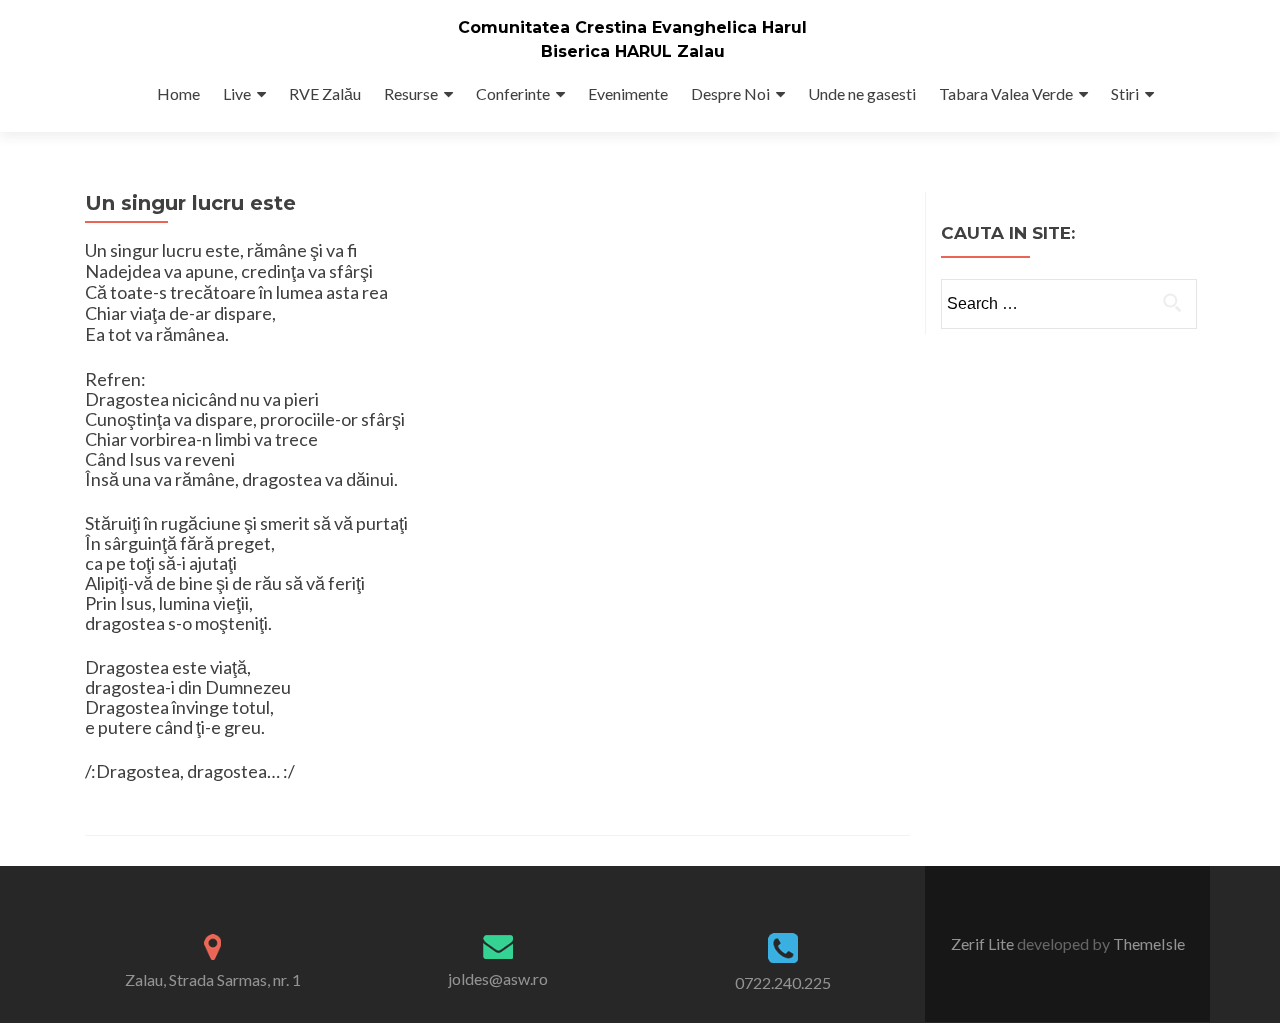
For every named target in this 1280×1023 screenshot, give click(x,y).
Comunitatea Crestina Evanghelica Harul (632, 27)
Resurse (411, 93)
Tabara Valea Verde (1006, 93)
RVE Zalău (325, 93)
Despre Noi (730, 93)
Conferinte (513, 93)
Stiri (1125, 93)
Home (178, 93)
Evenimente (628, 93)
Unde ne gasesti (862, 93)
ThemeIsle (1149, 943)
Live (237, 93)
